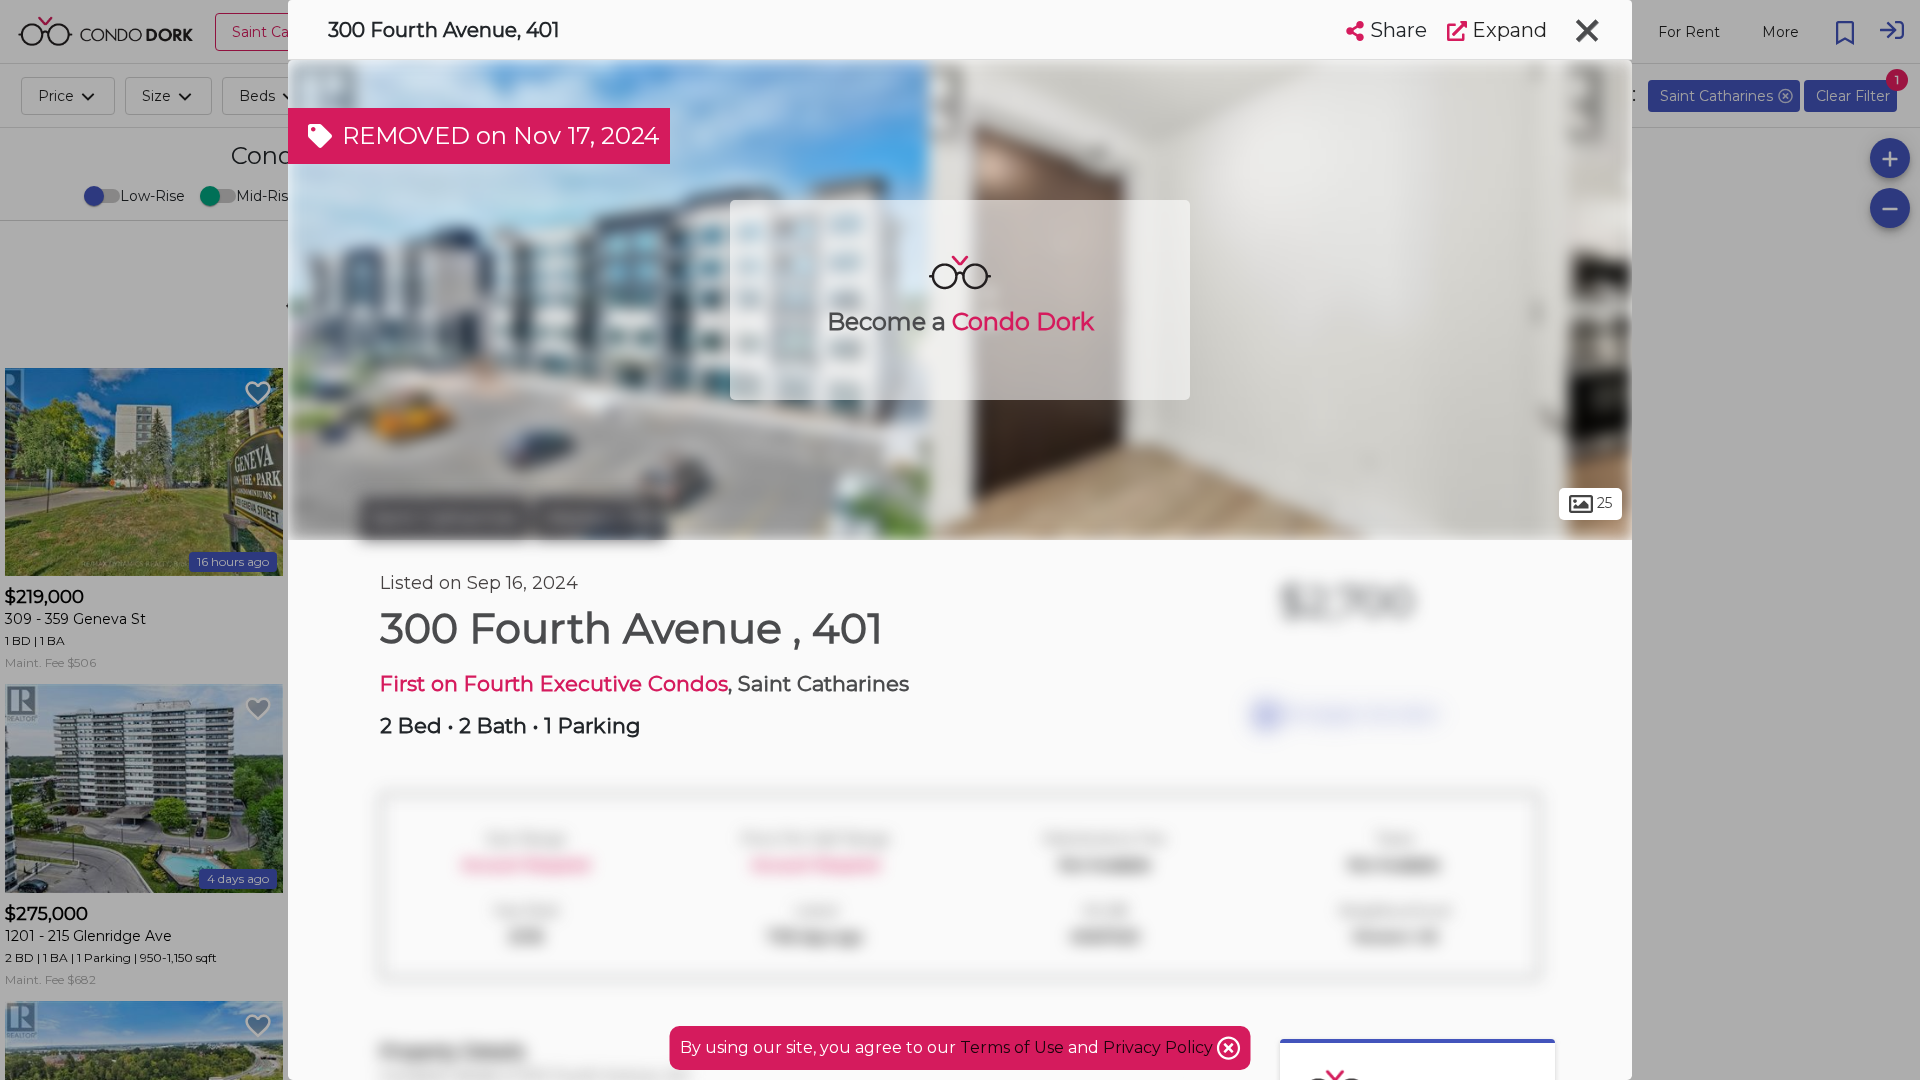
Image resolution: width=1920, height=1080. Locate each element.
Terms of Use (1012, 1047)
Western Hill (599, 518)
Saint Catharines (444, 518)
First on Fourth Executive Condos (554, 683)
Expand (1507, 30)
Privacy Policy (1160, 1047)
